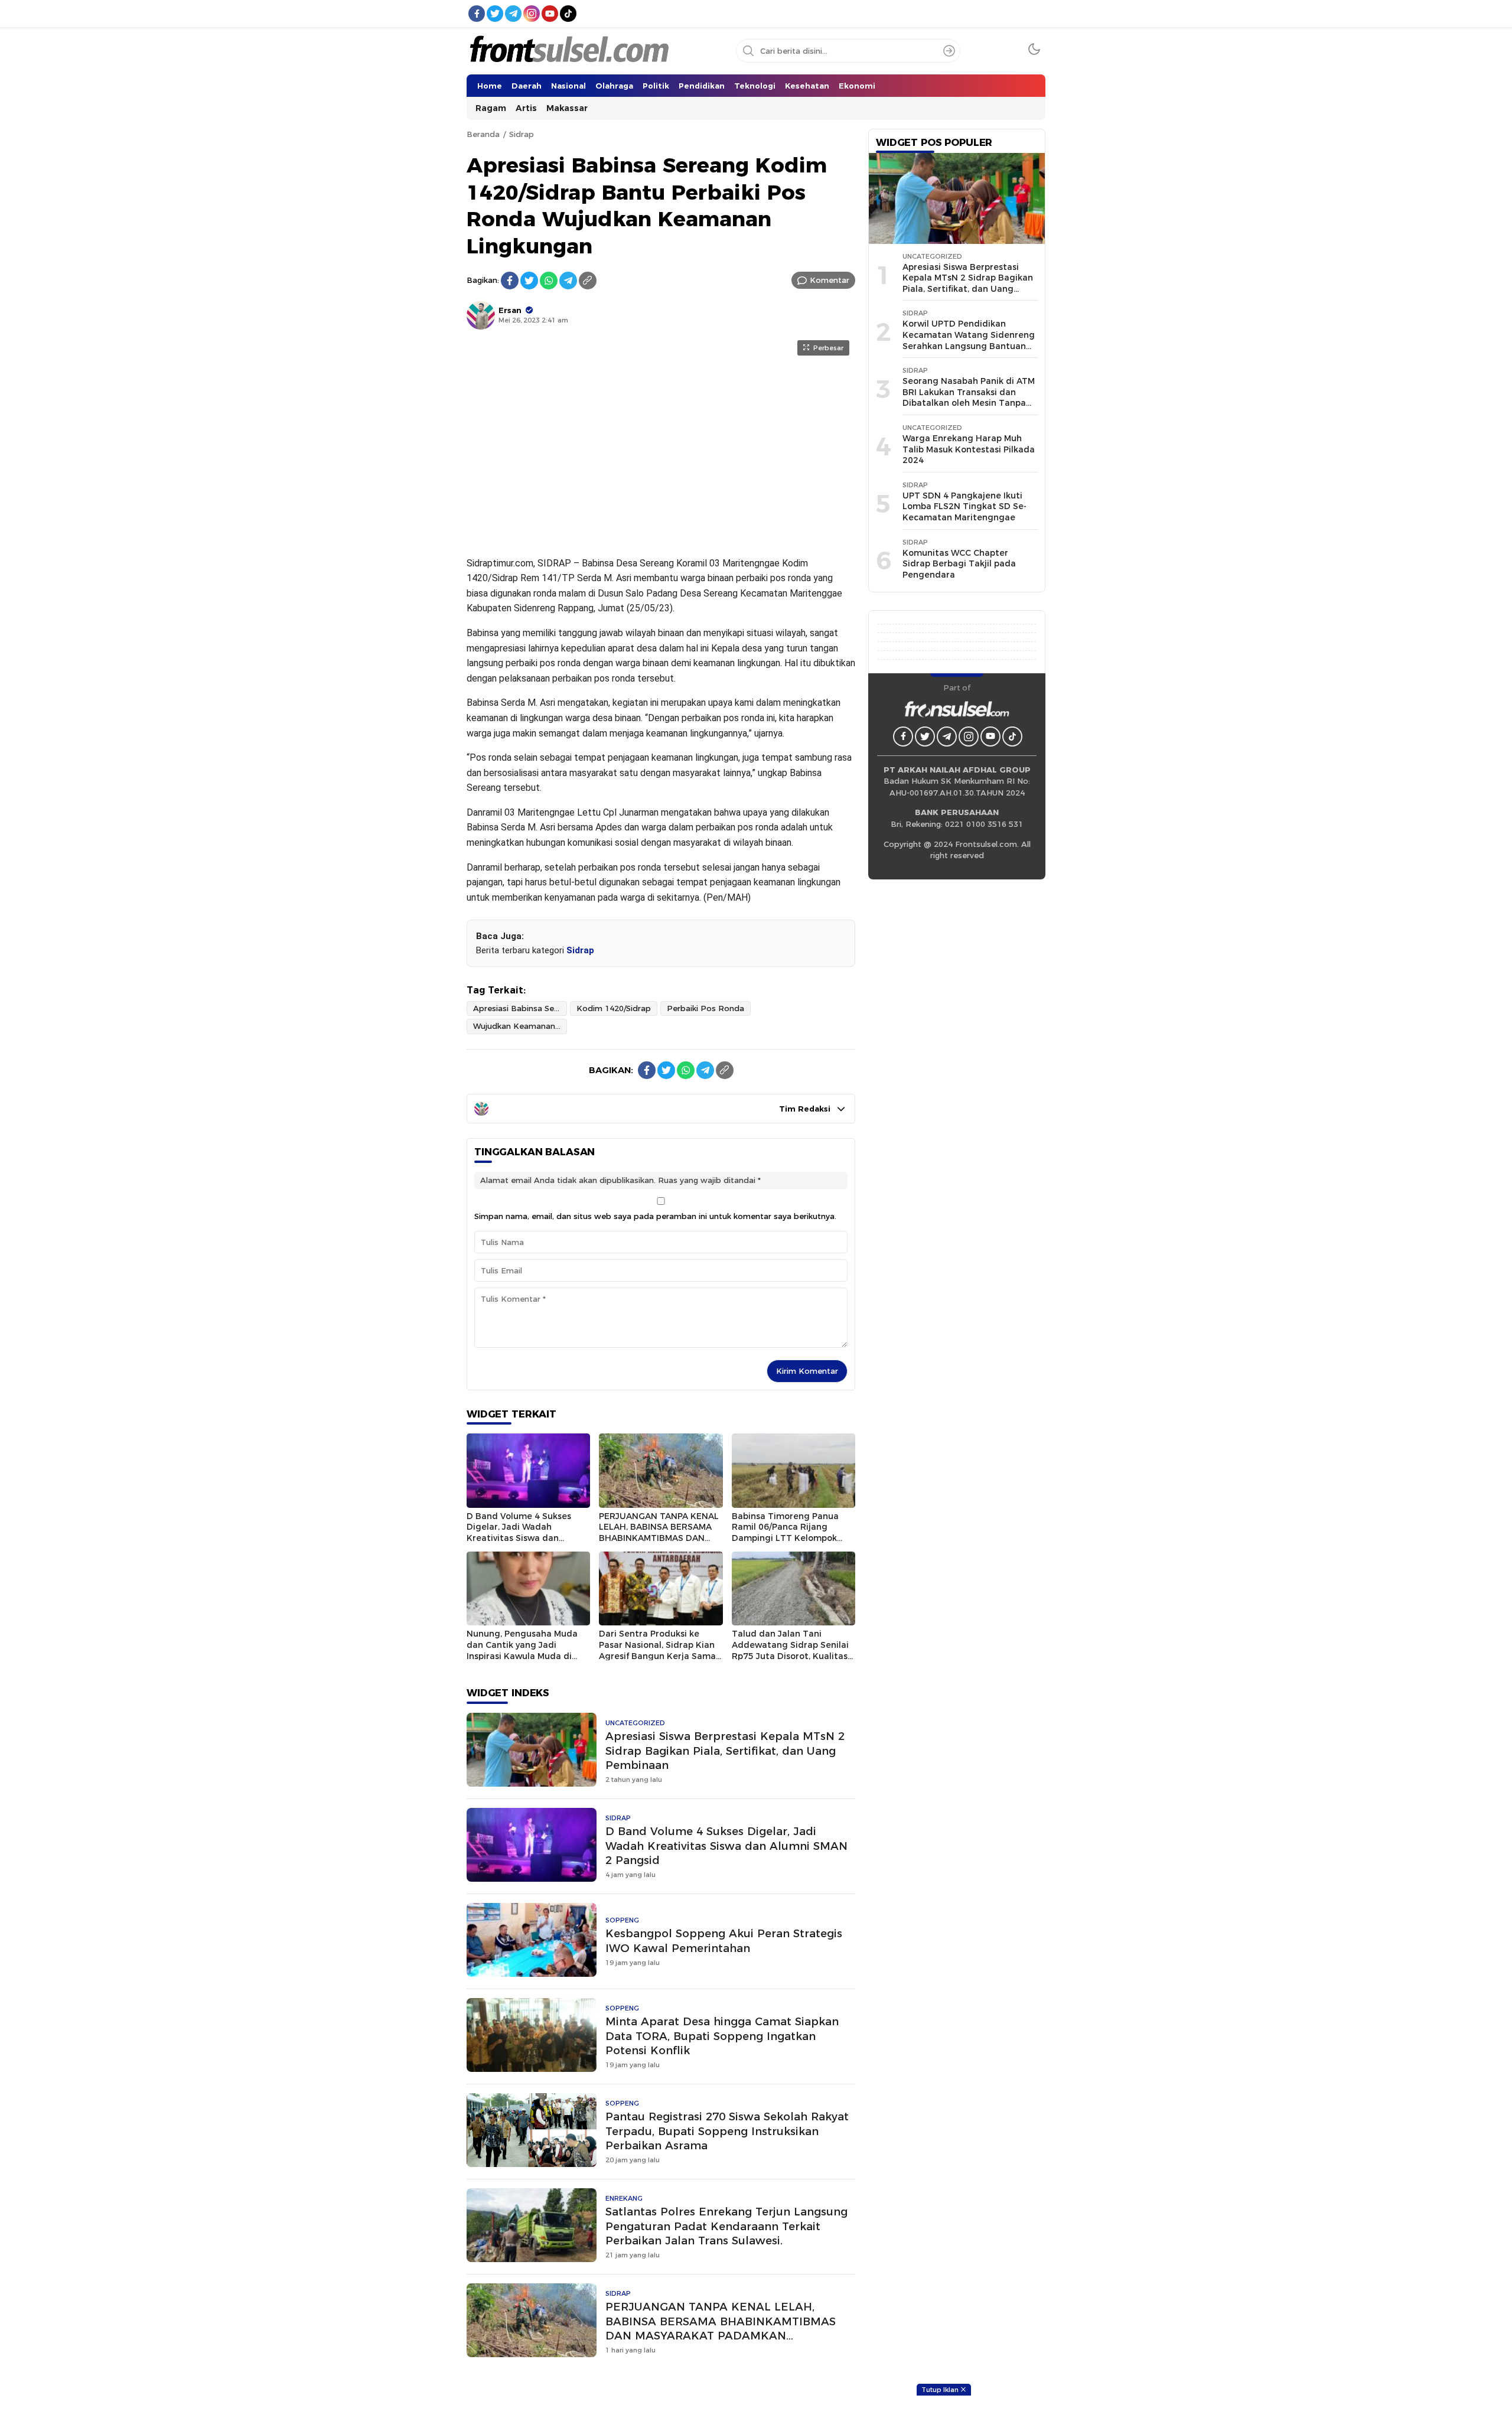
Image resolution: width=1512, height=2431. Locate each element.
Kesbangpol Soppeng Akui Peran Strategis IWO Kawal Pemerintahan (724, 1941)
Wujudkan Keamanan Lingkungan (520, 1026)
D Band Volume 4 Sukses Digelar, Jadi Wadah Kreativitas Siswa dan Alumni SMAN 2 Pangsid (519, 1533)
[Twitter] (529, 281)
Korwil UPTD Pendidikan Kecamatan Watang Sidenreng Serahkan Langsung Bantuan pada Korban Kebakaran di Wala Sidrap (969, 346)
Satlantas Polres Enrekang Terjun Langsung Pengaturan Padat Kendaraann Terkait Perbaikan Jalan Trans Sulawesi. (726, 2226)
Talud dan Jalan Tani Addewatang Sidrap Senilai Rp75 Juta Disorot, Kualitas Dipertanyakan (790, 1650)
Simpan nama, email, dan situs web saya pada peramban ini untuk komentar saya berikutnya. (655, 1216)
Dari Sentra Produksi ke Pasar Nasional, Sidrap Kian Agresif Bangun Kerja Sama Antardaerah (657, 1650)
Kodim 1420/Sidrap (614, 1008)
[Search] (949, 51)
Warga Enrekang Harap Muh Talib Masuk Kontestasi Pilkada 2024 (969, 449)
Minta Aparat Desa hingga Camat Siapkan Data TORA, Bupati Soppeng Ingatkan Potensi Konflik (722, 2036)
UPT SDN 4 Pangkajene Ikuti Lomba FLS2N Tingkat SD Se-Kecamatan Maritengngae (964, 506)
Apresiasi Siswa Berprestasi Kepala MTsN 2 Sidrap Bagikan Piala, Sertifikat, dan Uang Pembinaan (725, 1751)
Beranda (483, 134)
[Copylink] (588, 281)
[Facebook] (510, 281)
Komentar (830, 280)
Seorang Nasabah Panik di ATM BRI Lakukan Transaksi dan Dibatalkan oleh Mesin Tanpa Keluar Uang (969, 397)
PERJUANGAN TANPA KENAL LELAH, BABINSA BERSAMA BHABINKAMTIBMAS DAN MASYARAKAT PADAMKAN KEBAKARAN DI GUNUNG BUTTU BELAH (721, 2329)
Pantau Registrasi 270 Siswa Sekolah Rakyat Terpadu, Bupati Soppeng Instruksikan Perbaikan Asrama (727, 2131)
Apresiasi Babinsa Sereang (520, 1008)
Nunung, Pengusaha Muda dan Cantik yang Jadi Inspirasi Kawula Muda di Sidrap (522, 1650)
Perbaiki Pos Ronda (706, 1008)
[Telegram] (568, 281)
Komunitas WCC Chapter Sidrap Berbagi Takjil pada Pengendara (959, 564)
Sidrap (522, 134)
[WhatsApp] (549, 281)
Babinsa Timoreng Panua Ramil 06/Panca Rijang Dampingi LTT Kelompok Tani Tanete (785, 1533)
